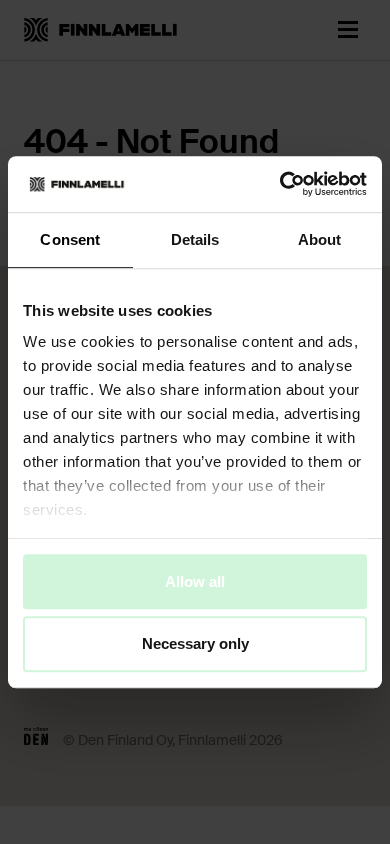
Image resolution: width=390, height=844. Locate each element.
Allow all (195, 581)
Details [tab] (195, 239)
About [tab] (320, 239)
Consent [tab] (70, 239)
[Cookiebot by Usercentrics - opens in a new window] (280, 184)
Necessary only (195, 644)
